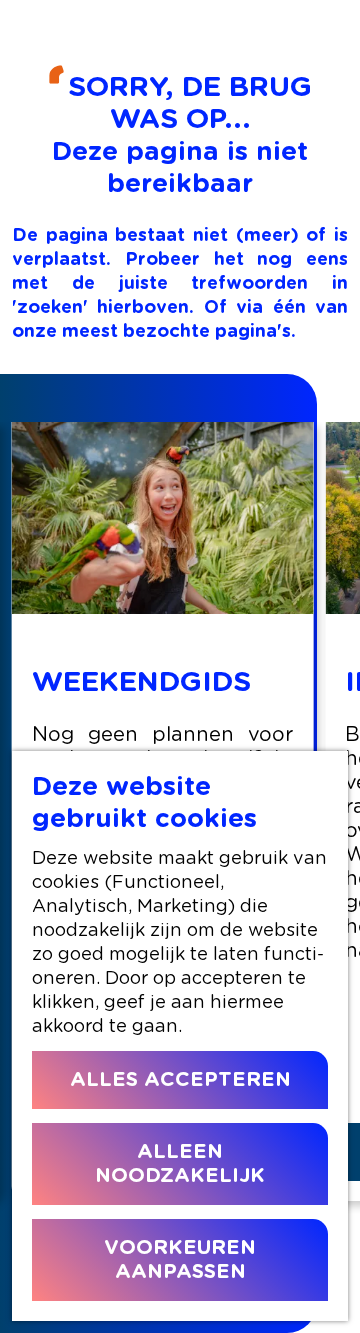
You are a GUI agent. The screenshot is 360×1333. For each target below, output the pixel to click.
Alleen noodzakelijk (180, 1164)
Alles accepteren (180, 1080)
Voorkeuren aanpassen (180, 1260)
